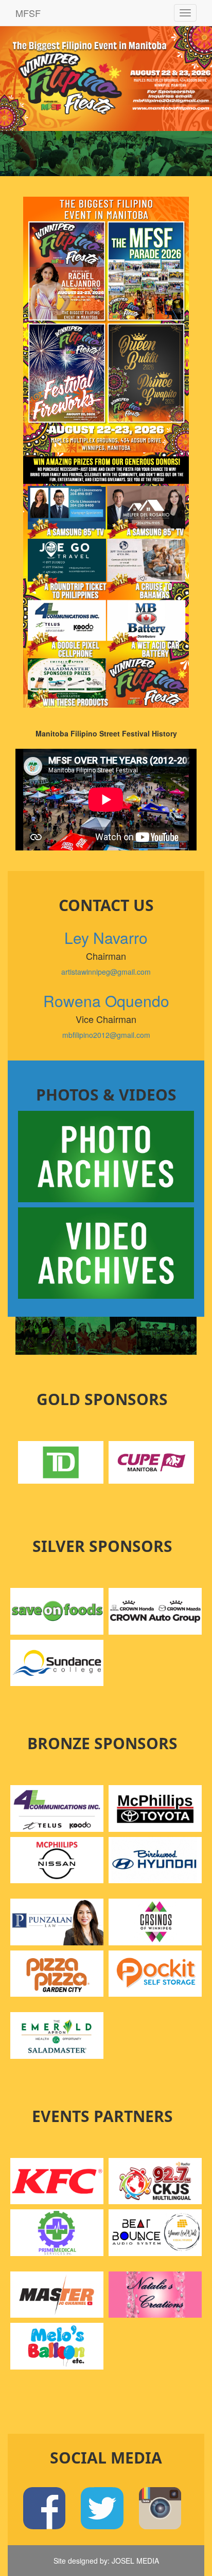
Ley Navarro (106, 937)
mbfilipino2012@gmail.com (106, 1035)
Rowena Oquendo (106, 1001)
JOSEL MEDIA (135, 2561)
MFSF (28, 13)
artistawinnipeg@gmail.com (106, 972)
